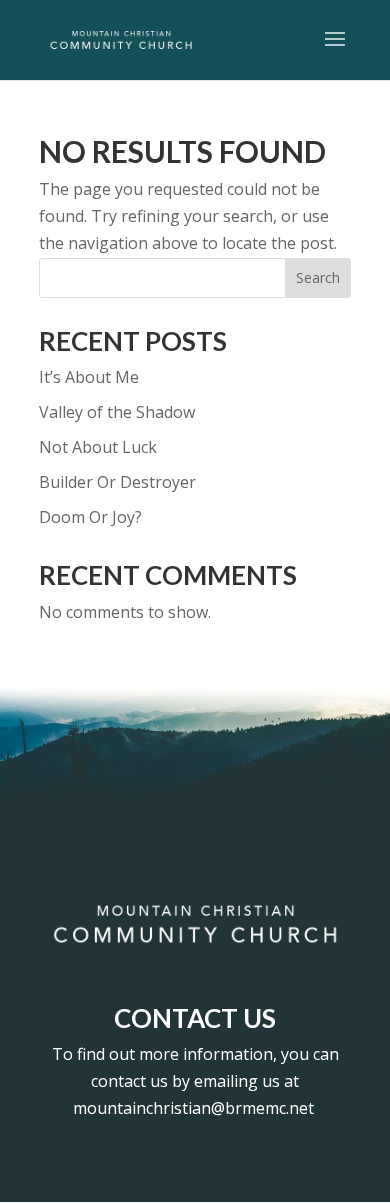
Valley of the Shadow (117, 412)
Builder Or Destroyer (117, 482)
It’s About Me (89, 377)
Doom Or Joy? (90, 517)
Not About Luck (98, 447)
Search (318, 277)
